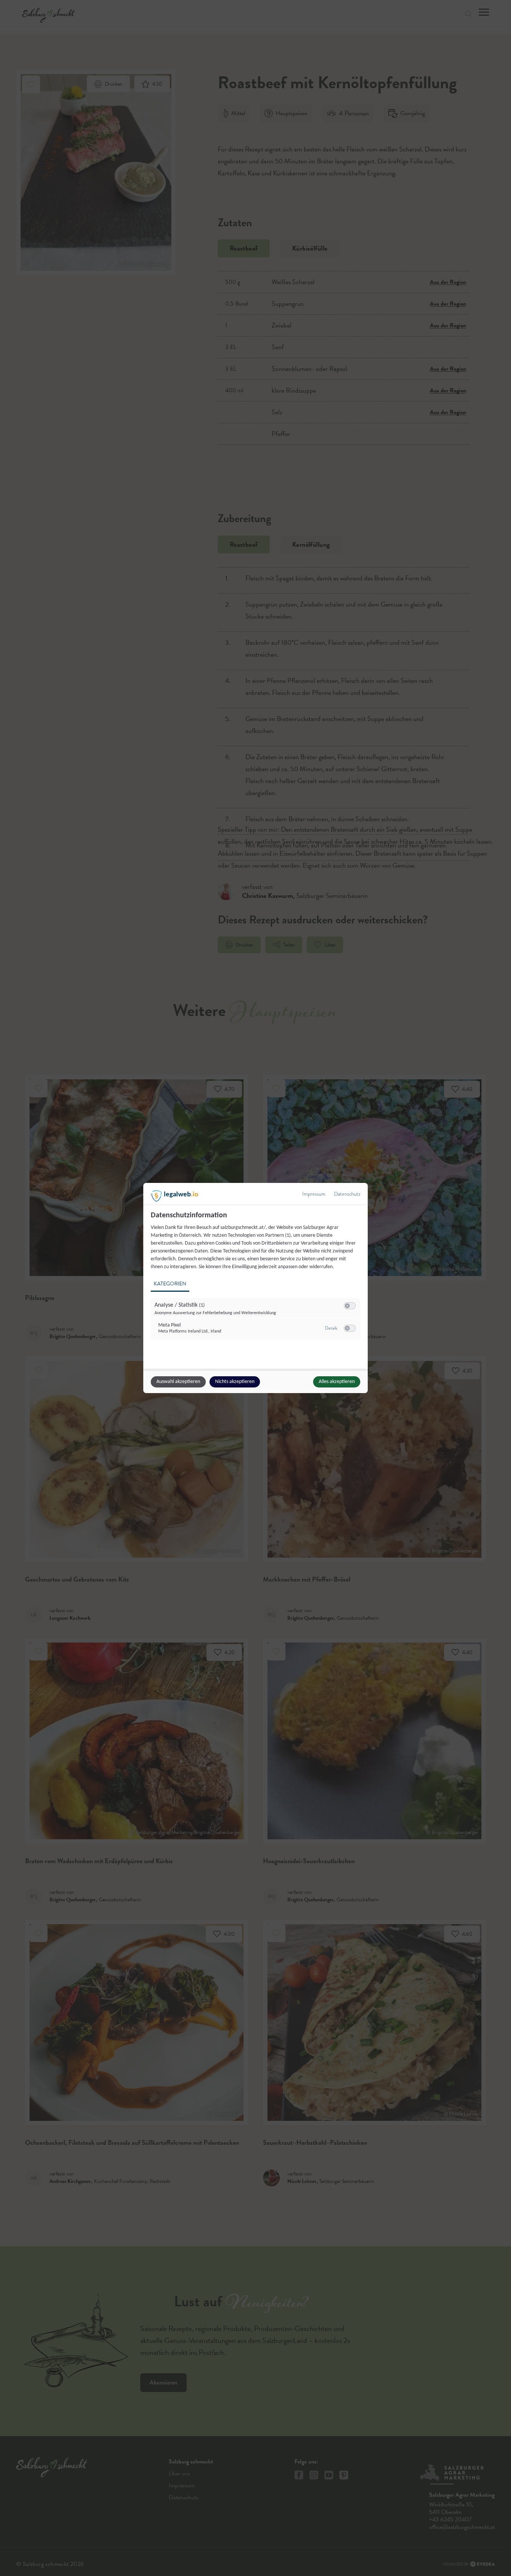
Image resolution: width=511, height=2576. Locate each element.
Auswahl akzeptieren (178, 1382)
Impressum (314, 1194)
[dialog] (255, 1288)
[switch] (350, 1306)
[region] (256, 1280)
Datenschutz (347, 1194)
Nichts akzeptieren (235, 1382)
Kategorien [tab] (170, 1284)
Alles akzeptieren (337, 1382)
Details (331, 1328)
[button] (347, 1306)
